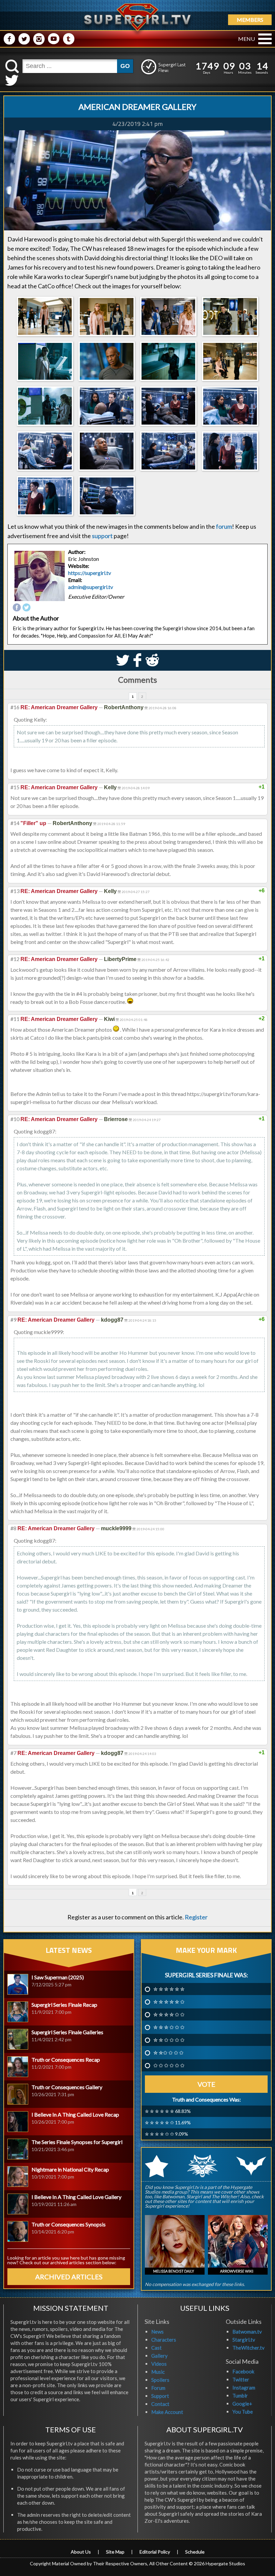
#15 (15, 787)
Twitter (241, 2379)
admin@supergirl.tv (91, 587)
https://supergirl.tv (90, 573)
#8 (13, 1528)
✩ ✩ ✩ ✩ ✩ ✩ (169, 2065)
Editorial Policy (155, 2552)
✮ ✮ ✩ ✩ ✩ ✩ (169, 2040)
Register (196, 1917)
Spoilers (160, 2380)
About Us (81, 2552)
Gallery (159, 2356)
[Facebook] (17, 608)
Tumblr (240, 2396)
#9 (13, 1319)
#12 (15, 959)
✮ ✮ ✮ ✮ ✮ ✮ (169, 1989)
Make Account (167, 2412)
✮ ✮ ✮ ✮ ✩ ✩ (169, 2014)
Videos (159, 2364)
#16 (15, 707)
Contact (160, 2404)
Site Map (115, 2552)
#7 (13, 1753)
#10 (15, 1119)
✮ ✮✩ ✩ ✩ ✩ (168, 2053)
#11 (15, 1019)
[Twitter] (26, 608)
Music (158, 2372)
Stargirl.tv (244, 2340)
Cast (156, 2348)
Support (160, 2396)
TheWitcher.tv (249, 2348)
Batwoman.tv (247, 2332)
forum (224, 526)
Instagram (244, 2387)
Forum (158, 2388)
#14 (15, 823)
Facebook (243, 2371)
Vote (206, 2084)
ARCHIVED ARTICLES (69, 2277)
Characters (164, 2340)
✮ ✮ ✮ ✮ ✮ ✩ (169, 2002)
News (157, 2332)
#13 (15, 891)
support (102, 536)
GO (125, 66)
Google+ (242, 2404)
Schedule (195, 2552)
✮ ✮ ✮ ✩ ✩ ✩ (169, 2027)
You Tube (243, 2412)
